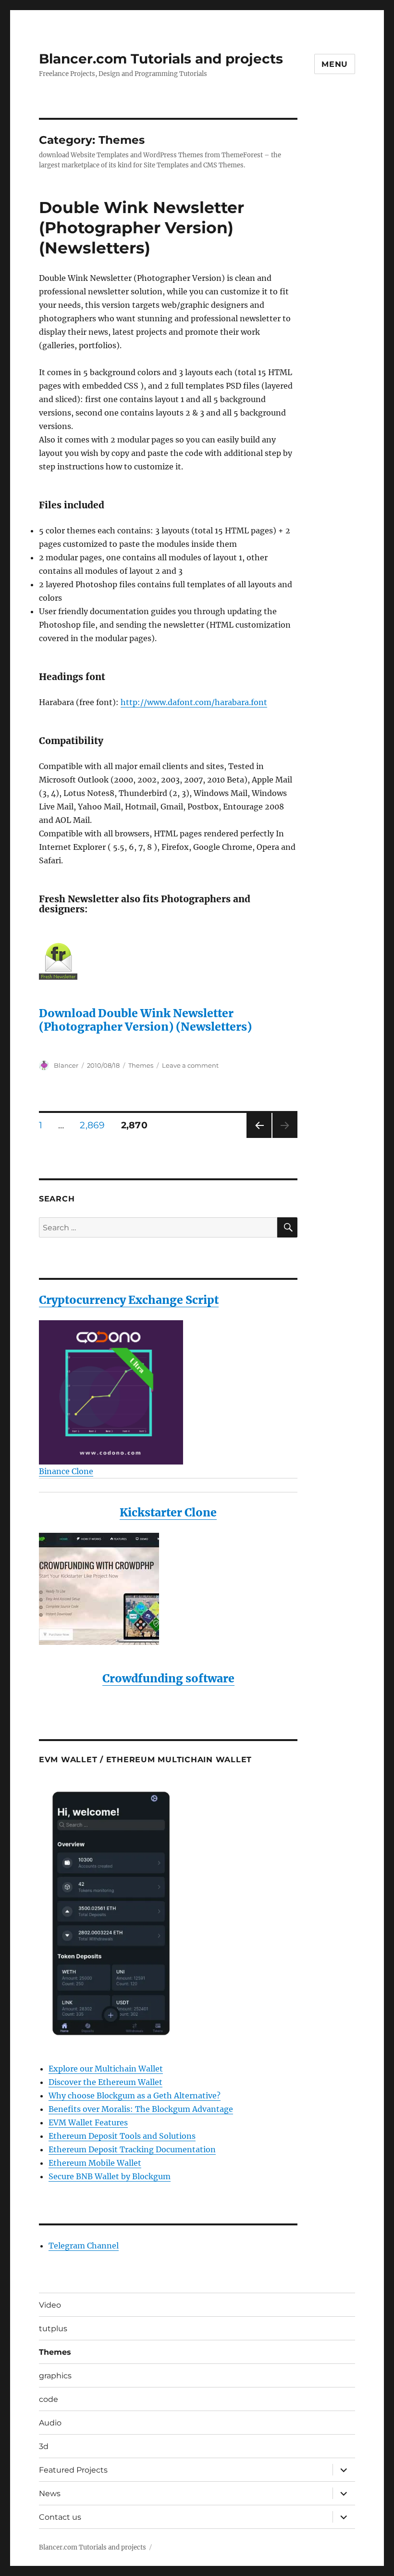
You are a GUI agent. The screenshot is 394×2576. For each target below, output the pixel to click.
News (50, 2494)
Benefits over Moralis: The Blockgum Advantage (141, 2109)
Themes (141, 1065)
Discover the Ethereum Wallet (105, 2082)
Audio (50, 2423)
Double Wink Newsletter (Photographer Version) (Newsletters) (142, 227)
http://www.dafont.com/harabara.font (194, 702)
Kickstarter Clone (168, 1512)
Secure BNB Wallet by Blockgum (110, 2176)
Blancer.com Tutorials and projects (161, 59)
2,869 (93, 1125)
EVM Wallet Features (88, 2122)
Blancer (66, 1065)
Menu (335, 64)
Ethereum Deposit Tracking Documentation (132, 2149)
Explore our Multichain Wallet (106, 2069)
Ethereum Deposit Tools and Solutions (122, 2136)
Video (50, 2305)
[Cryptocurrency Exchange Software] (168, 1392)
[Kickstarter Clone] (168, 1589)
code (49, 2399)
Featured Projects (73, 2470)
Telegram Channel (84, 2246)
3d (44, 2446)
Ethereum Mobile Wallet (95, 2163)
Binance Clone (66, 1471)
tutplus (53, 2329)
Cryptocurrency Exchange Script (129, 1300)
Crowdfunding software (168, 1678)
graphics (55, 2376)
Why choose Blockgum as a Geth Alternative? (135, 2096)
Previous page (259, 1138)
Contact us (60, 2517)
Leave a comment (190, 1065)
